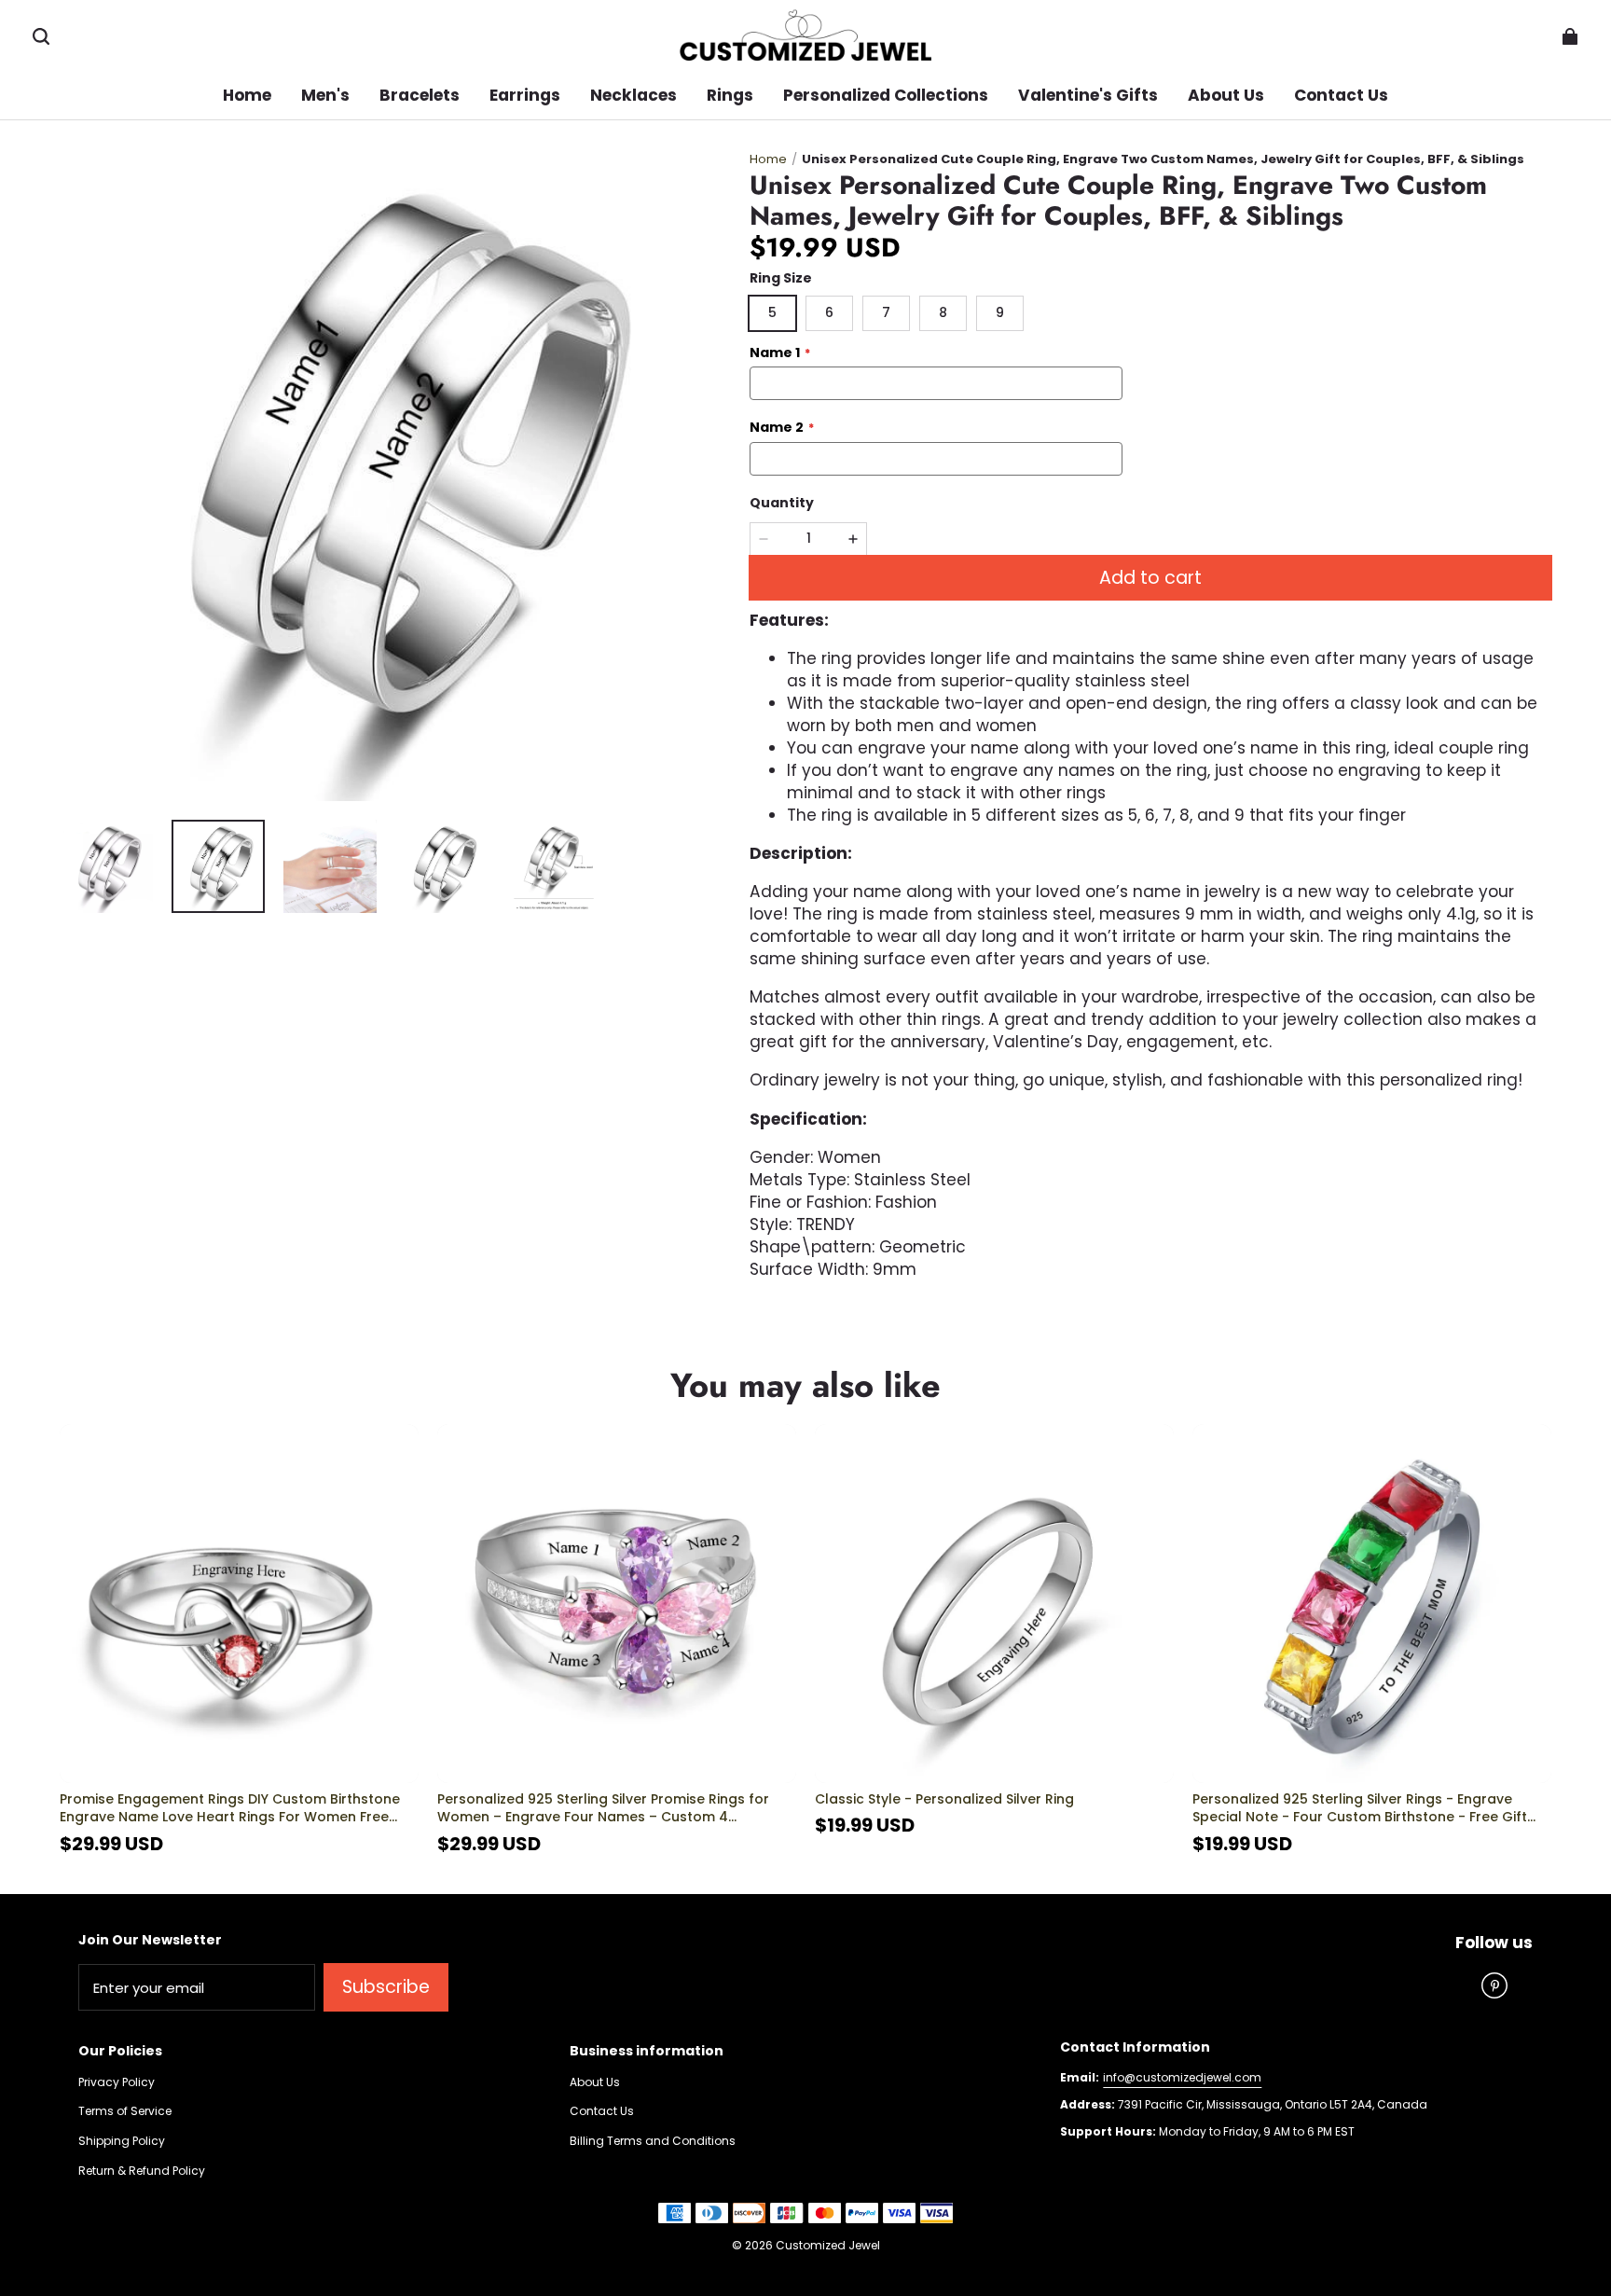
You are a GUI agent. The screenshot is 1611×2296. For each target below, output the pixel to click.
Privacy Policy (117, 2082)
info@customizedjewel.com (1182, 2077)
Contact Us (602, 2111)
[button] (41, 36)
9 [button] (1000, 312)
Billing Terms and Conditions (653, 2141)
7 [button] (886, 312)
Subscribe (386, 1987)
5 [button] (772, 312)
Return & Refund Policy (142, 2171)
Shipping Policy (122, 2141)
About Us (595, 2082)
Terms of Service (125, 2111)
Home (768, 159)
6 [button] (829, 312)
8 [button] (943, 312)
